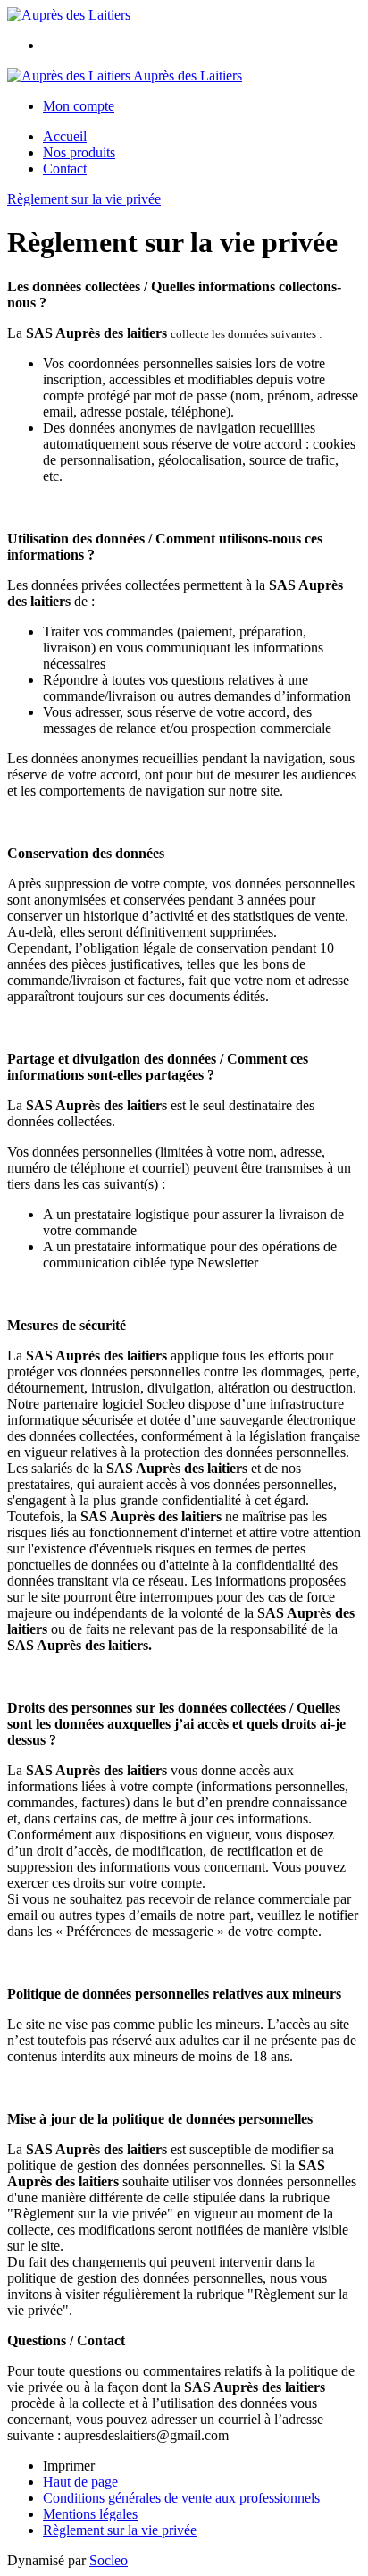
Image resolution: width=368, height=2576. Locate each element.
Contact (65, 168)
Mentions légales (90, 2514)
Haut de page (80, 2482)
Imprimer (69, 2466)
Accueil (65, 136)
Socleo (109, 2560)
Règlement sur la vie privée (84, 199)
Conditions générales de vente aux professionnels (181, 2498)
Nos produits (79, 152)
